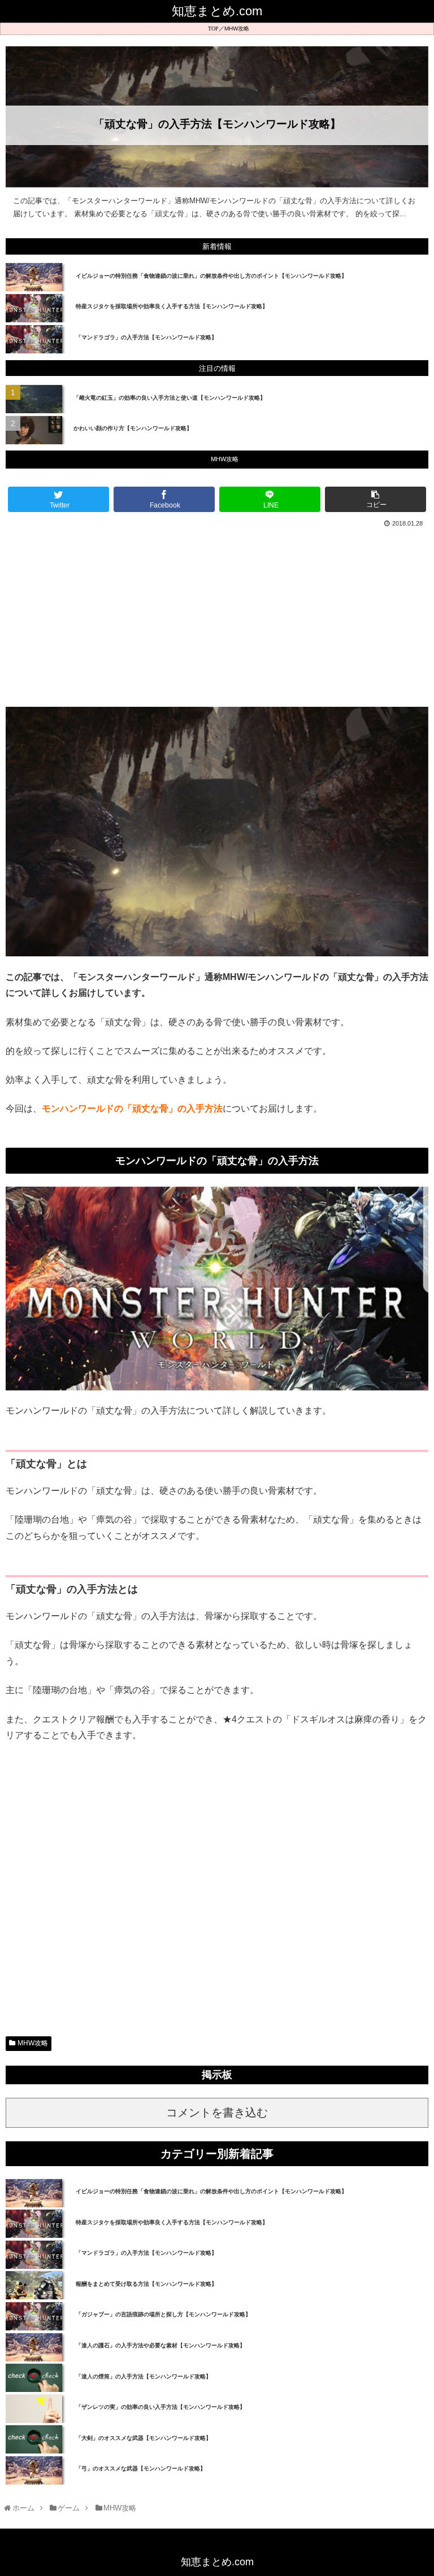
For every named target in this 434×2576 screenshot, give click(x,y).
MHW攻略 (237, 29)
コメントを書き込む (217, 2113)
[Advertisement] (217, 615)
